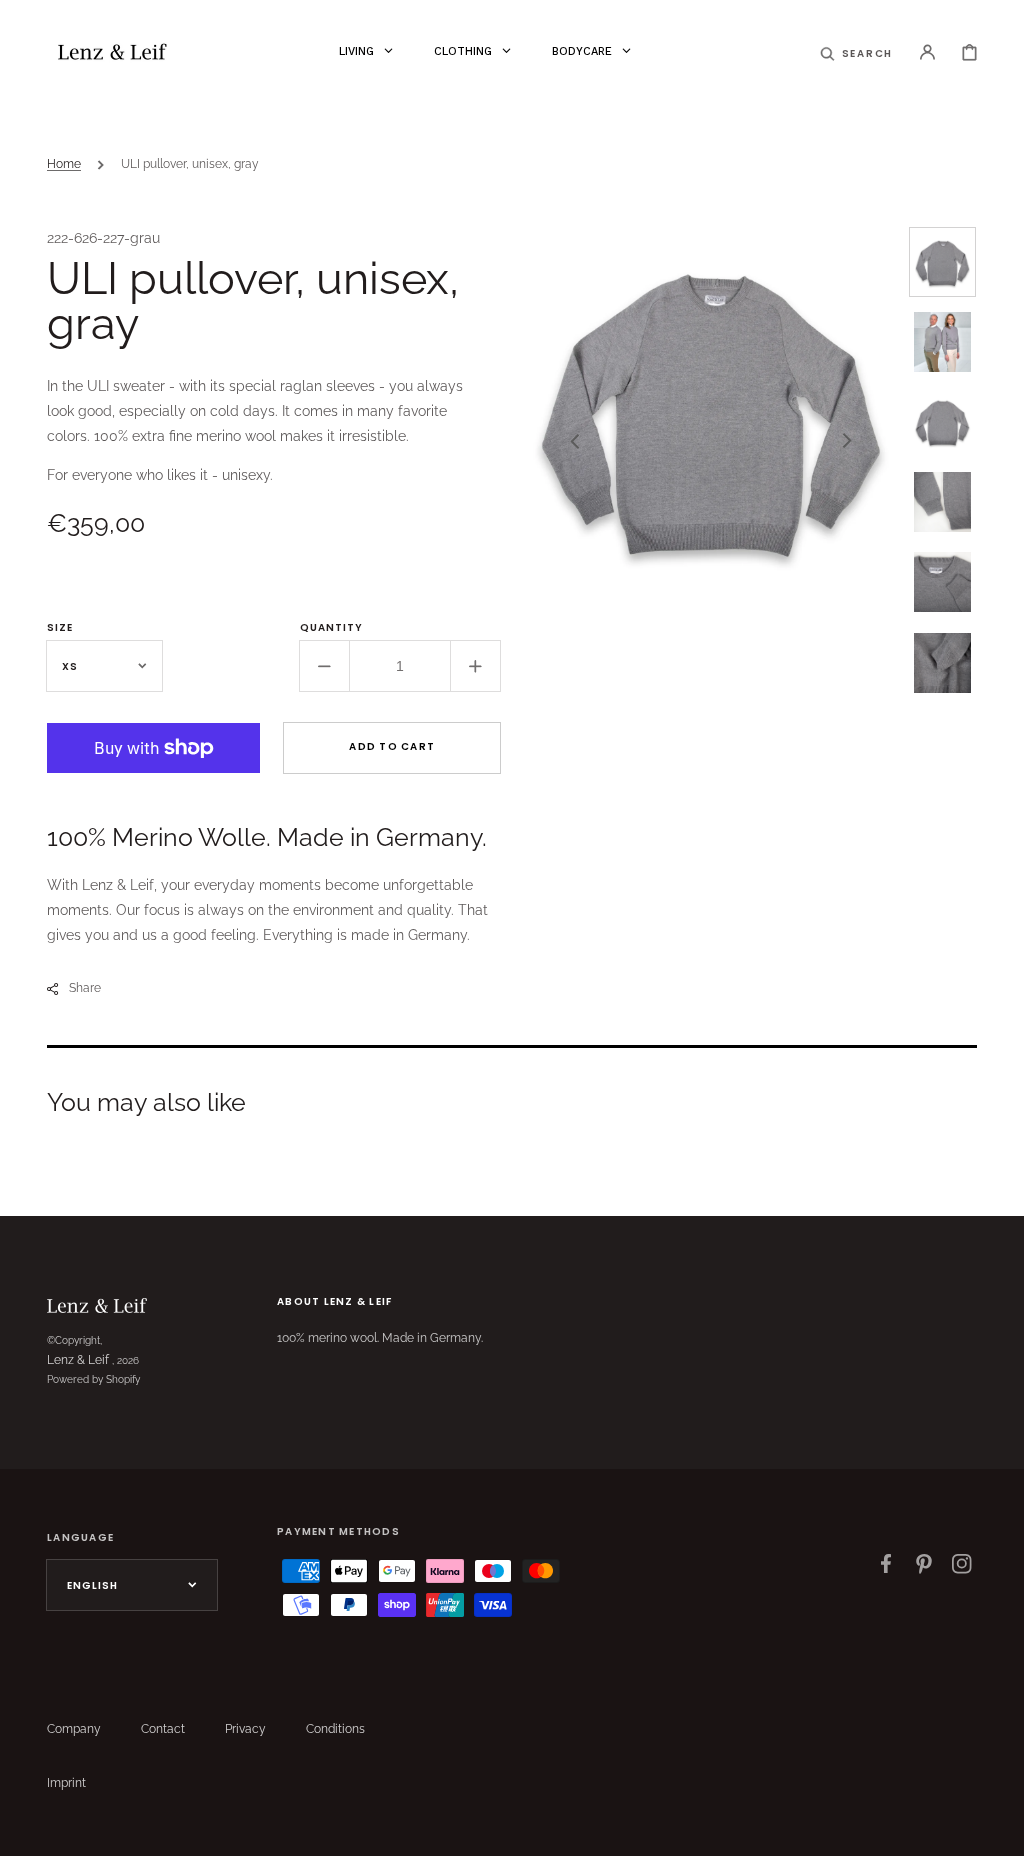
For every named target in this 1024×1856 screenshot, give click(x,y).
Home (64, 164)
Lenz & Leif (78, 1360)
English (92, 1585)
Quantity (331, 627)
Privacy (245, 1729)
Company (74, 1729)
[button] (857, 52)
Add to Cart (392, 746)
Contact (163, 1729)
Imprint (66, 1783)
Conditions (335, 1729)
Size (60, 627)
